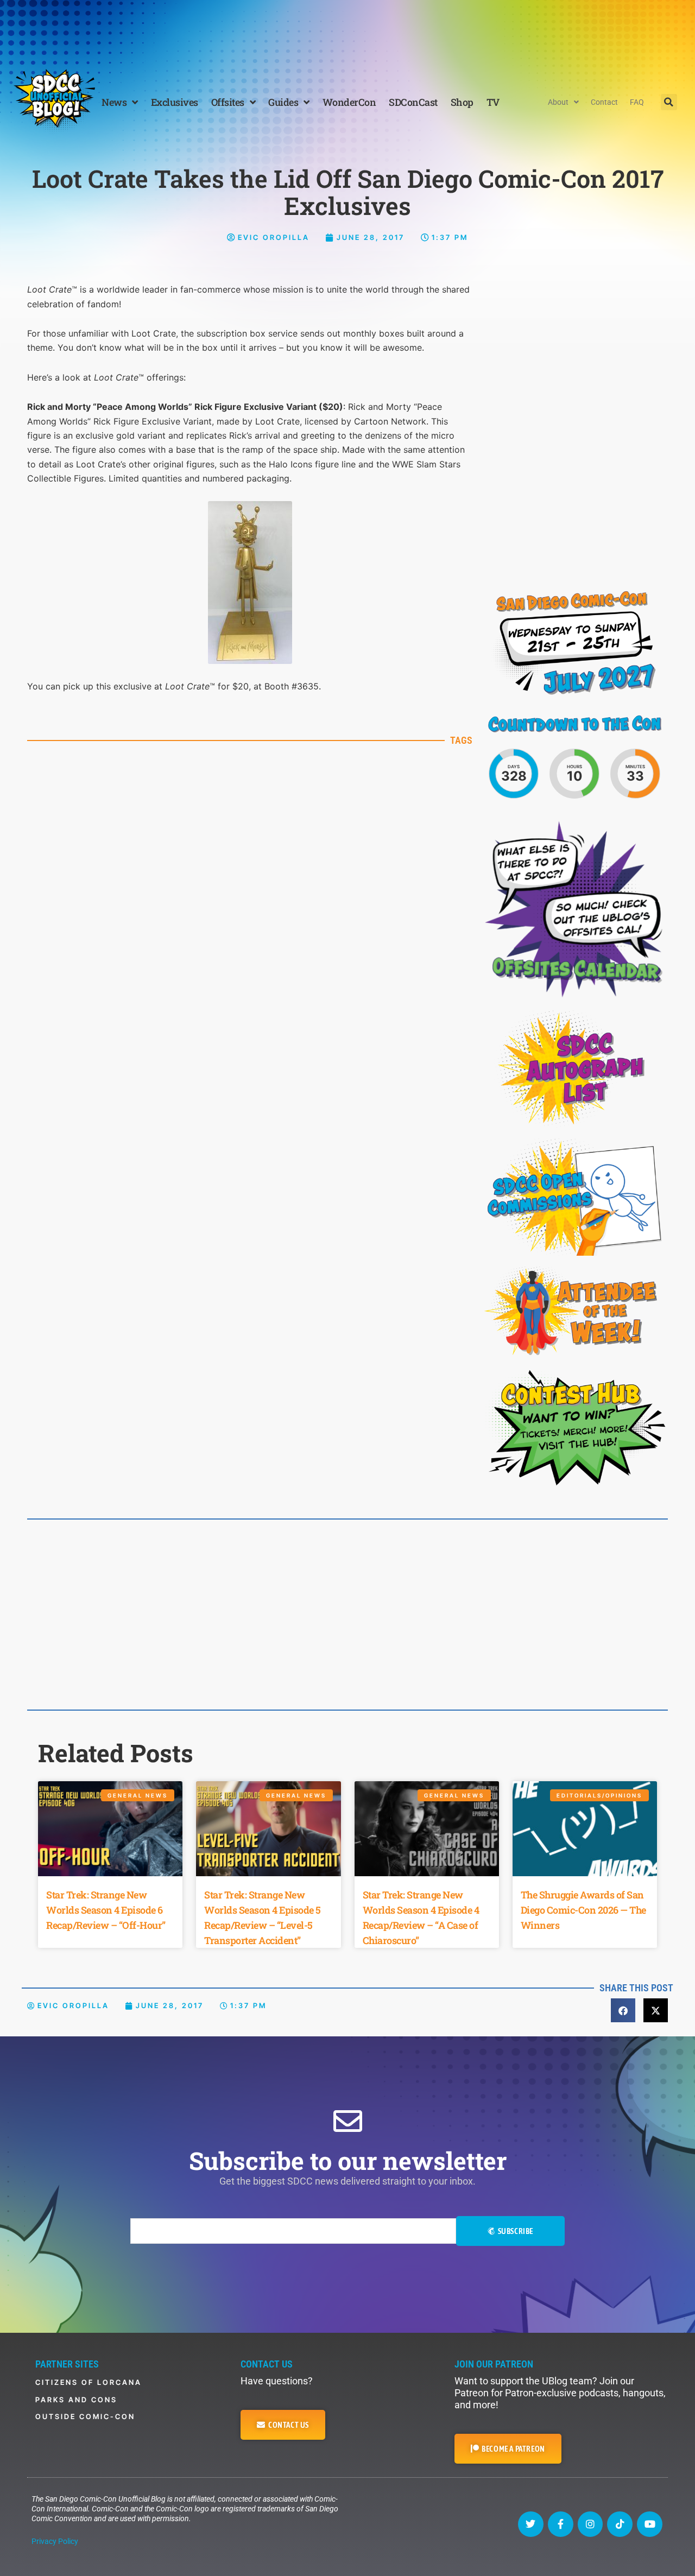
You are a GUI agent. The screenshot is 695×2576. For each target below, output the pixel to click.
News (114, 102)
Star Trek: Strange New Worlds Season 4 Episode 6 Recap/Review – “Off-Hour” (106, 1910)
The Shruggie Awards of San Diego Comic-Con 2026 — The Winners (583, 1910)
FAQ (637, 102)
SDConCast (413, 102)
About (558, 102)
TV (493, 102)
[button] (669, 102)
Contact (604, 102)
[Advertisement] (347, 30)
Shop (462, 102)
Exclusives (175, 102)
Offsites (228, 102)
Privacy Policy (55, 2541)
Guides (283, 102)
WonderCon (349, 102)
